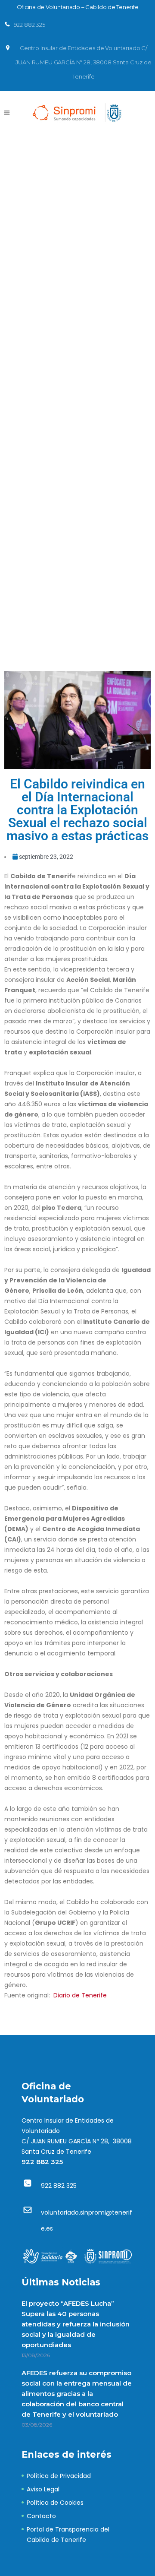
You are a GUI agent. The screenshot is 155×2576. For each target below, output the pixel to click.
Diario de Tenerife (80, 1995)
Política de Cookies (55, 2503)
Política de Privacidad (59, 2476)
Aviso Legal (43, 2489)
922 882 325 (42, 2162)
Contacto (41, 2516)
